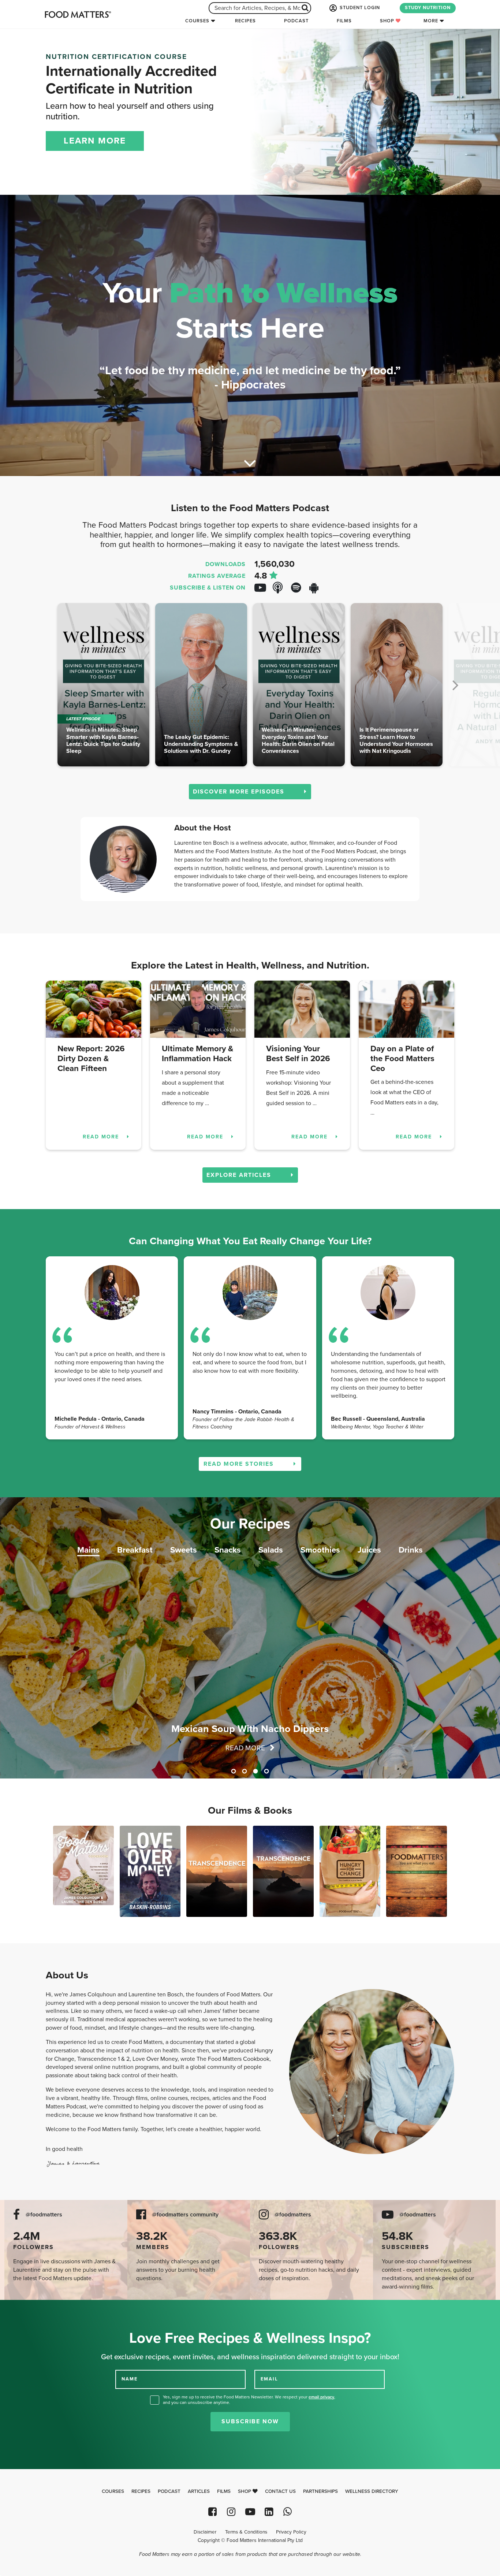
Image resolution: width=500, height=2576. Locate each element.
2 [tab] (245, 1771)
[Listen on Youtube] (263, 588)
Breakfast (135, 1550)
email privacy (321, 2397)
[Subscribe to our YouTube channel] (250, 2512)
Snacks (228, 1550)
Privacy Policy (291, 2532)
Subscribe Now (250, 2421)
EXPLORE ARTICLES (240, 1175)
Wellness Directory (372, 2491)
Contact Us (280, 2491)
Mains (88, 1550)
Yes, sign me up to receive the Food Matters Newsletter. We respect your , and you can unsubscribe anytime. (249, 2400)
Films (344, 21)
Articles (199, 2491)
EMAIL (269, 2379)
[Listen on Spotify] (299, 588)
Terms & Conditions (246, 2532)
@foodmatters (44, 2215)
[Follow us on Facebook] (212, 2512)
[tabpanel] (250, 1638)
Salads (271, 1550)
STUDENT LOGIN (359, 8)
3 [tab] (255, 1771)
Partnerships (320, 2491)
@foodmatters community (185, 2215)
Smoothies (320, 1550)
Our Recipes (250, 1524)
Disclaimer (205, 2532)
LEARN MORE (95, 141)
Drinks (411, 1550)
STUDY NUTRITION (428, 8)
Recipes (245, 21)
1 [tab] (234, 1771)
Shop (388, 21)
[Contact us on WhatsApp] (288, 2512)
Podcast (296, 21)
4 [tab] (266, 1771)
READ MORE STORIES (240, 1464)
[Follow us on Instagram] (231, 2512)
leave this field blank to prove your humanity (29, 2308)
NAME (130, 2379)
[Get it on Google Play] (318, 588)
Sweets (184, 1550)
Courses (197, 21)
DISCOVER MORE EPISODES (240, 792)
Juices (369, 1550)
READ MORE (102, 1137)
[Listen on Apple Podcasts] (281, 588)
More (431, 21)
